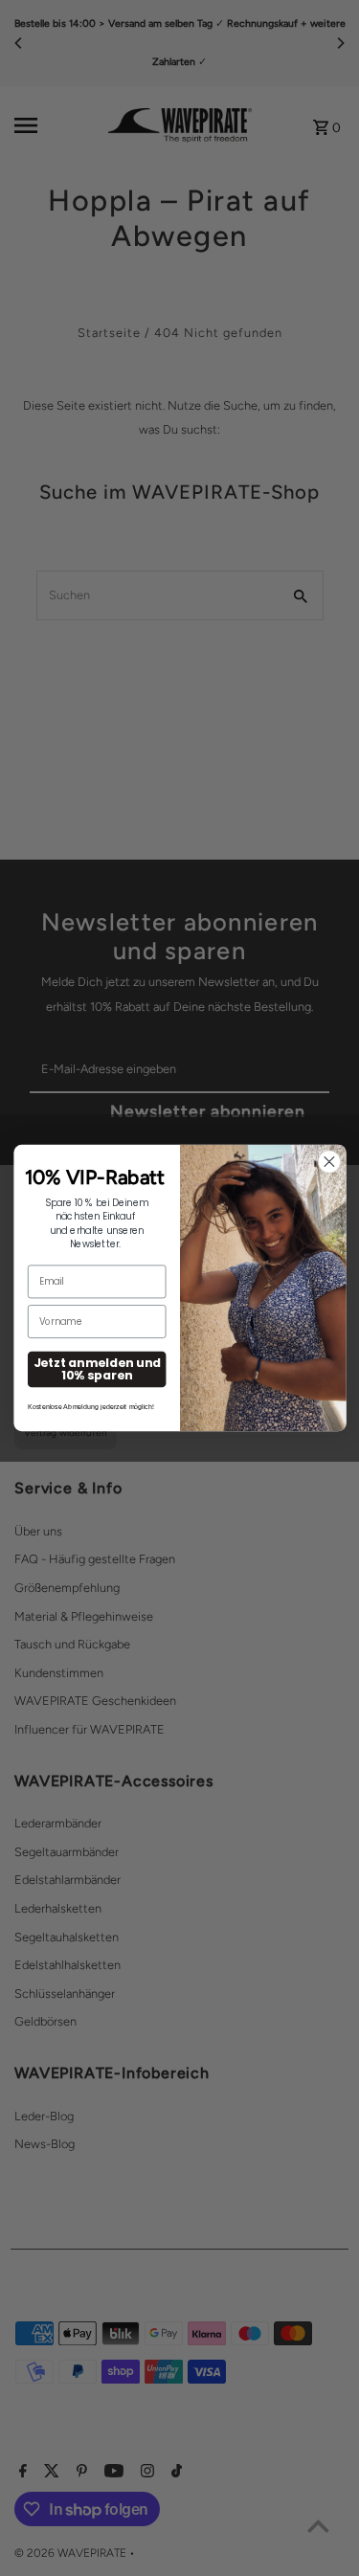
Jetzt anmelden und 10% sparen (96, 1369)
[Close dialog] (328, 1161)
